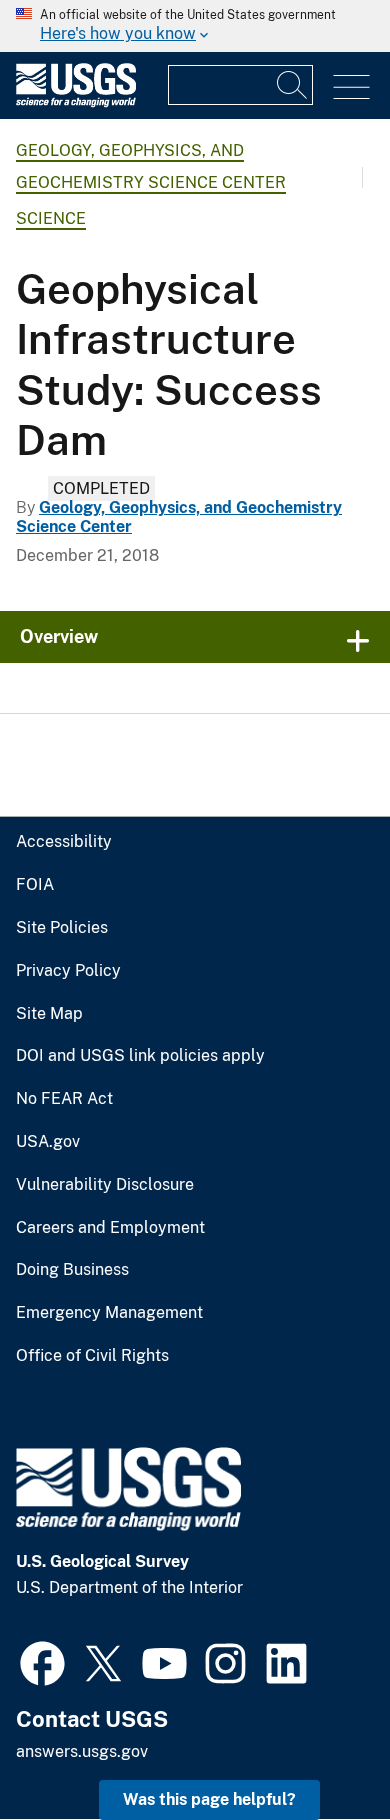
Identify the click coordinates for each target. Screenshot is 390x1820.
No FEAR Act (64, 1099)
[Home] (76, 102)
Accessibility (64, 842)
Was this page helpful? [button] (209, 1799)
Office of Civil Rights (92, 1356)
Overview (59, 636)
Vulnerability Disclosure (105, 1185)
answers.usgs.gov (82, 1751)
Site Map (49, 1014)
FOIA (35, 885)
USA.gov (48, 1142)
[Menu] (351, 87)
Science (51, 218)
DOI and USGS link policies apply (140, 1056)
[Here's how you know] (195, 26)
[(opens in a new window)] (42, 1661)
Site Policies (62, 928)
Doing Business (72, 1270)
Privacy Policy (68, 971)
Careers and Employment (110, 1228)
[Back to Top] (317, 1747)
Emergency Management (109, 1313)
